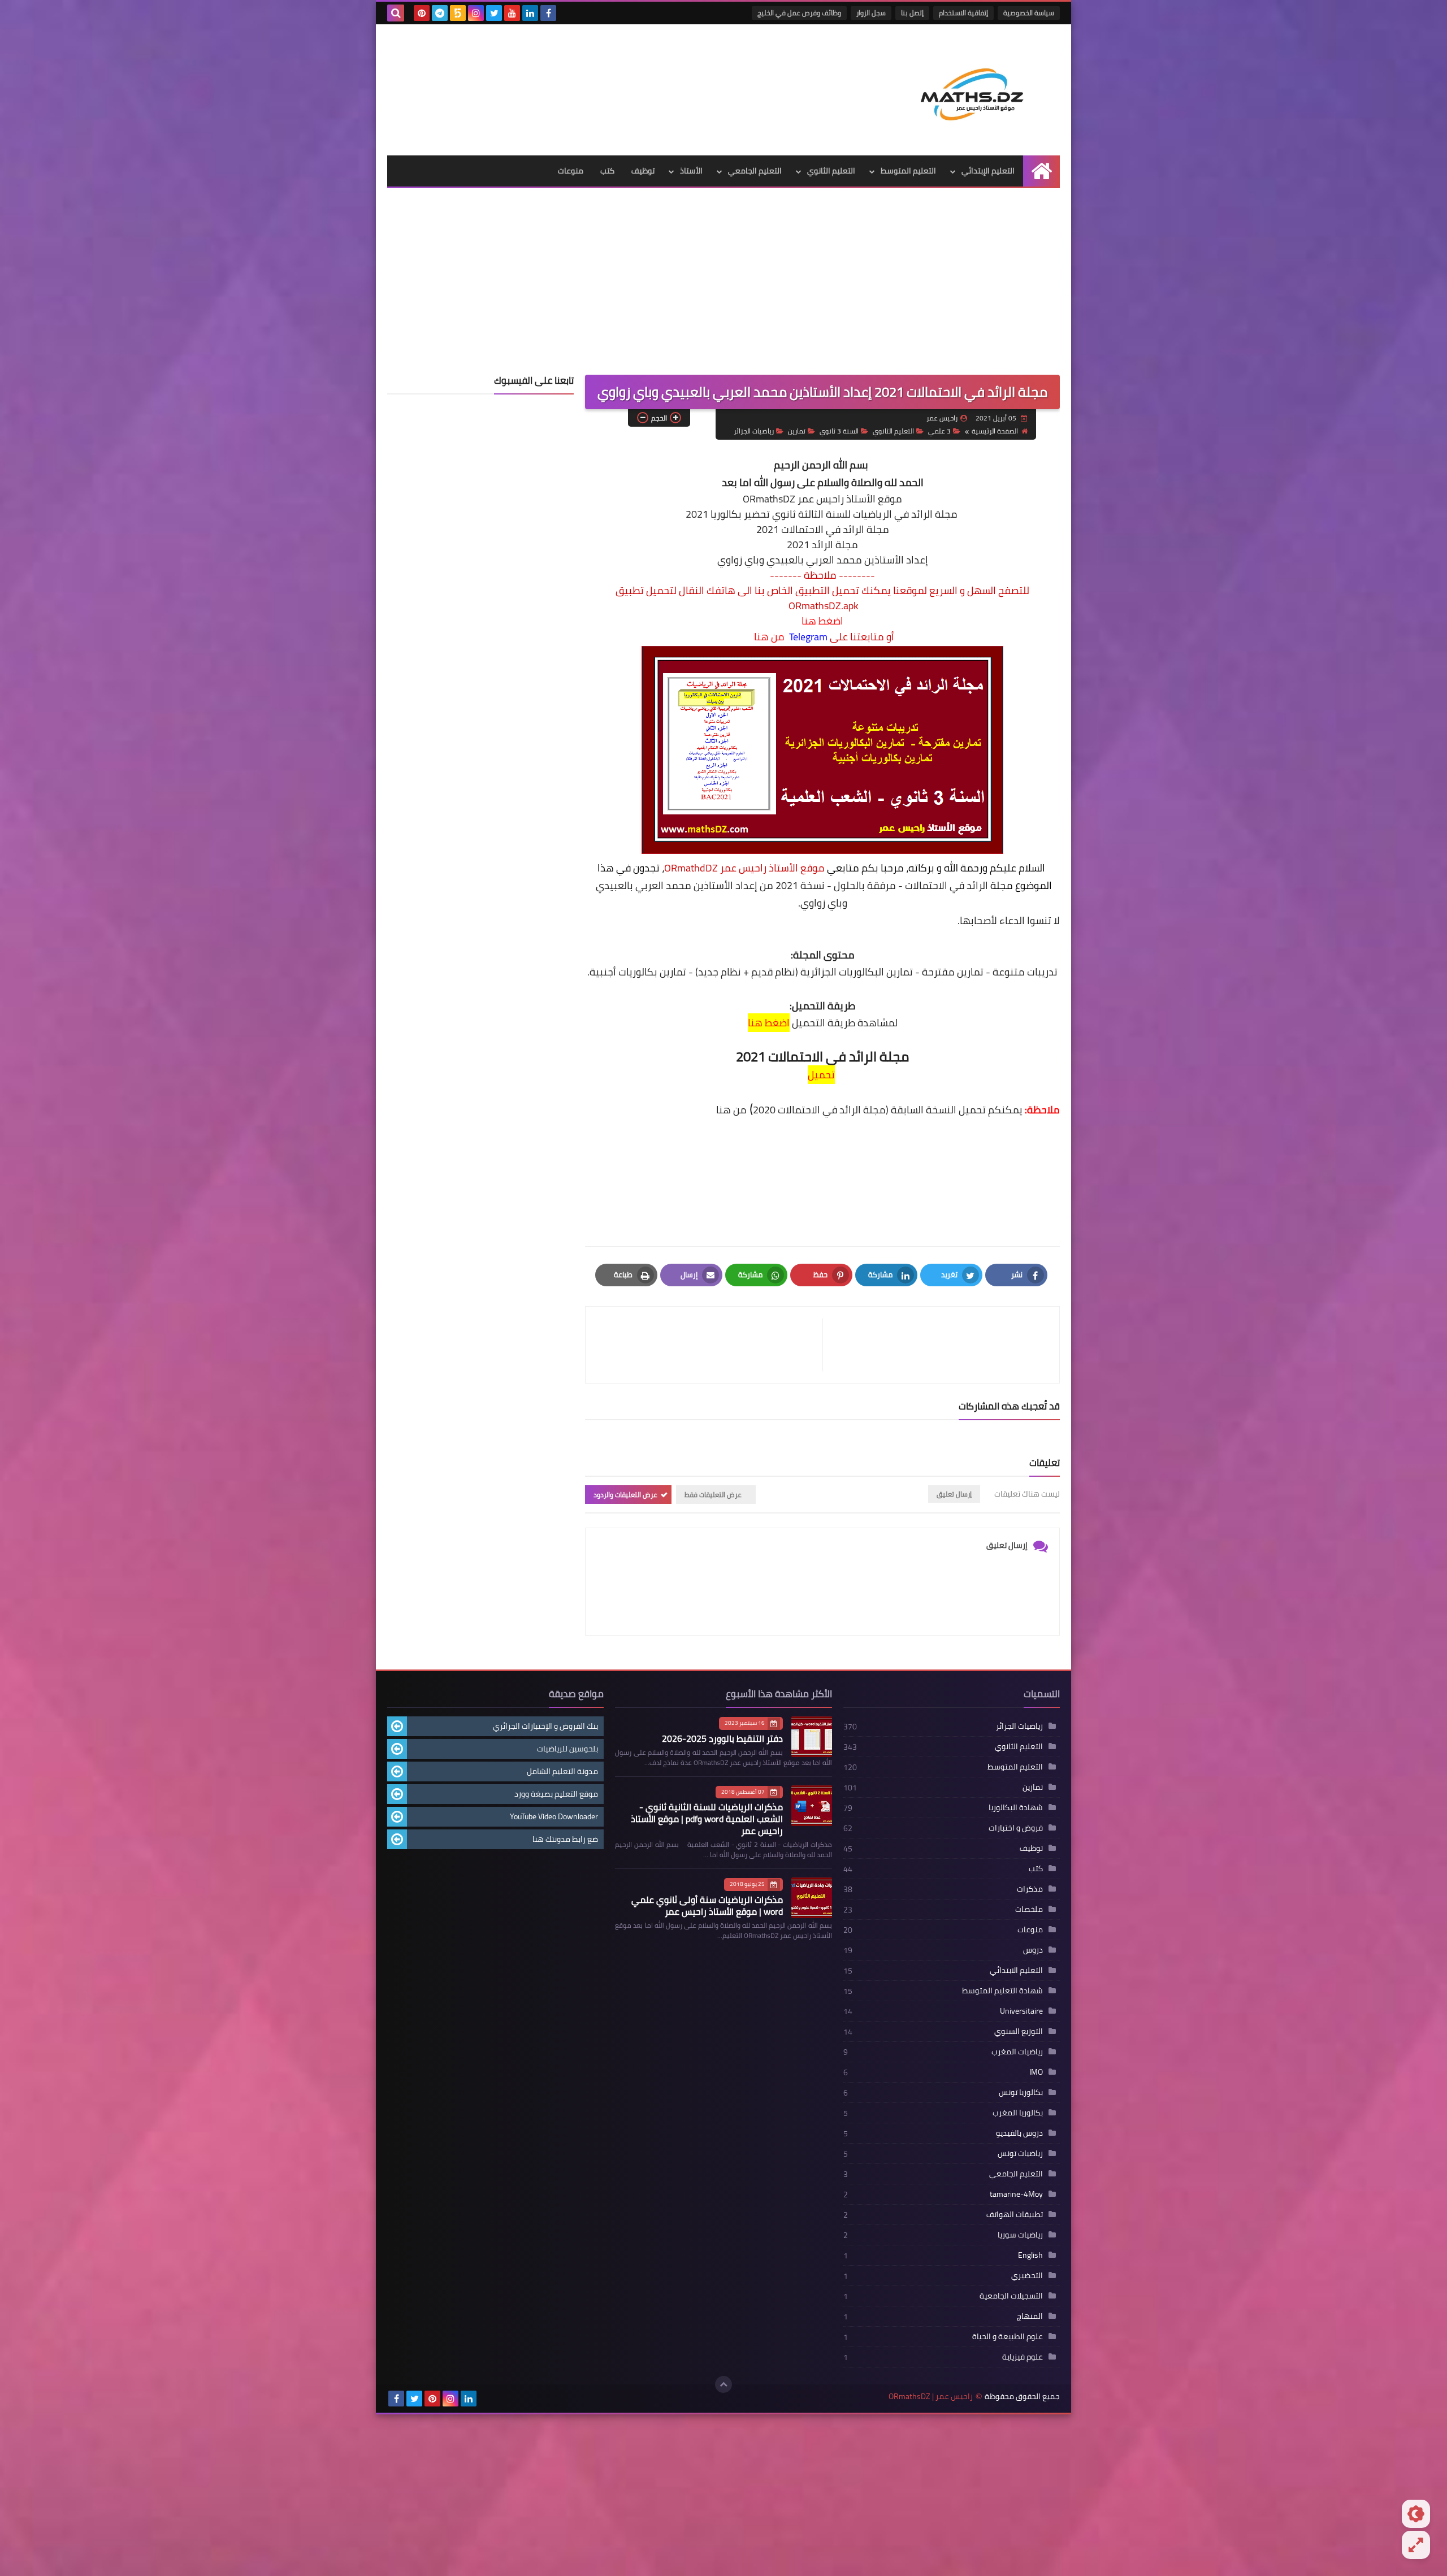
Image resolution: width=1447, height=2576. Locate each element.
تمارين (797, 431)
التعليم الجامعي (755, 171)
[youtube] (512, 13)
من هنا (769, 637)
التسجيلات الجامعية (1011, 2296)
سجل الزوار (871, 13)
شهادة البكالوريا (1016, 1807)
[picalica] (487, 2399)
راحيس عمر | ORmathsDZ (931, 2397)
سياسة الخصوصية (1029, 13)
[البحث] (396, 13)
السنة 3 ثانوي (839, 431)
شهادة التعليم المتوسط (1002, 1990)
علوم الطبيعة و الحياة (1008, 2336)
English (1030, 2255)
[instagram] (476, 13)
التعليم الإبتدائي (988, 171)
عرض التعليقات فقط (713, 1495)
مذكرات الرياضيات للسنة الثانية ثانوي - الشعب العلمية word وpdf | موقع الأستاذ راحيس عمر (707, 1819)
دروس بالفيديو (1019, 2133)
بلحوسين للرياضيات (567, 1749)
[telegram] (440, 13)
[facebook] (548, 13)
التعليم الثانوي (831, 171)
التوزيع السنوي (1019, 2031)
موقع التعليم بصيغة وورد (556, 1794)
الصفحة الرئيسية (995, 431)
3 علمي (939, 431)
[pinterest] (422, 13)
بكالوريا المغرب (1018, 2113)
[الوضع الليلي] (1416, 2514)
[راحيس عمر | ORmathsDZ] (978, 90)
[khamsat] (458, 13)
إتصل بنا (912, 13)
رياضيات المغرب (1017, 2052)
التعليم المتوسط (908, 171)
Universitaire (1021, 2011)
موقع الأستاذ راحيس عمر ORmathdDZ (744, 868)
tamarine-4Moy (1016, 2194)
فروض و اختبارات (1016, 1828)
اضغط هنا (822, 621)
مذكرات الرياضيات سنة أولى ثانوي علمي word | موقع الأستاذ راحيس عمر (707, 1905)
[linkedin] (530, 13)
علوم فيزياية (1023, 2357)
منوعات (571, 171)
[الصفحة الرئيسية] (1041, 171)
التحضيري (1027, 2275)
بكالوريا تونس (1021, 2092)
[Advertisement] (723, 290)
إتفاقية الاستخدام (963, 13)
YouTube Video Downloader (554, 1816)
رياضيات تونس (1020, 2153)
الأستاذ (691, 171)
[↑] (723, 2384)
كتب (607, 171)
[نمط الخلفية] (1416, 2545)
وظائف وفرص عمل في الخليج (799, 13)
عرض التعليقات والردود (625, 1495)
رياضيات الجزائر (754, 431)
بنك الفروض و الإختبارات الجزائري (545, 1726)
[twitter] (494, 13)
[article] (710, 1345)
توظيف (643, 171)
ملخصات (1029, 1909)
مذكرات (1030, 1889)
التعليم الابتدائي (1016, 1970)
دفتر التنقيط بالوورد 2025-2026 (722, 1738)
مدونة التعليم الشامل (562, 1771)
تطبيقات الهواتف (1015, 2214)
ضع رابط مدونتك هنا (565, 1839)
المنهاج (1030, 2316)
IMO (1036, 2072)
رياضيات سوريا (1020, 2235)
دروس (1033, 1950)
